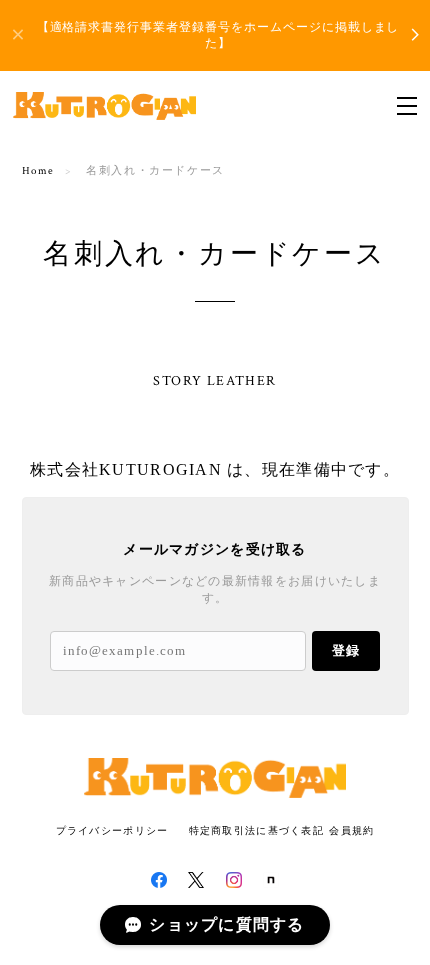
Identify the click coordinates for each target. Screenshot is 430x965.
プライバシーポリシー (112, 830)
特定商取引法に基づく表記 (256, 830)
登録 (346, 650)
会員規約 (351, 830)
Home (38, 171)
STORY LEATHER (214, 381)
